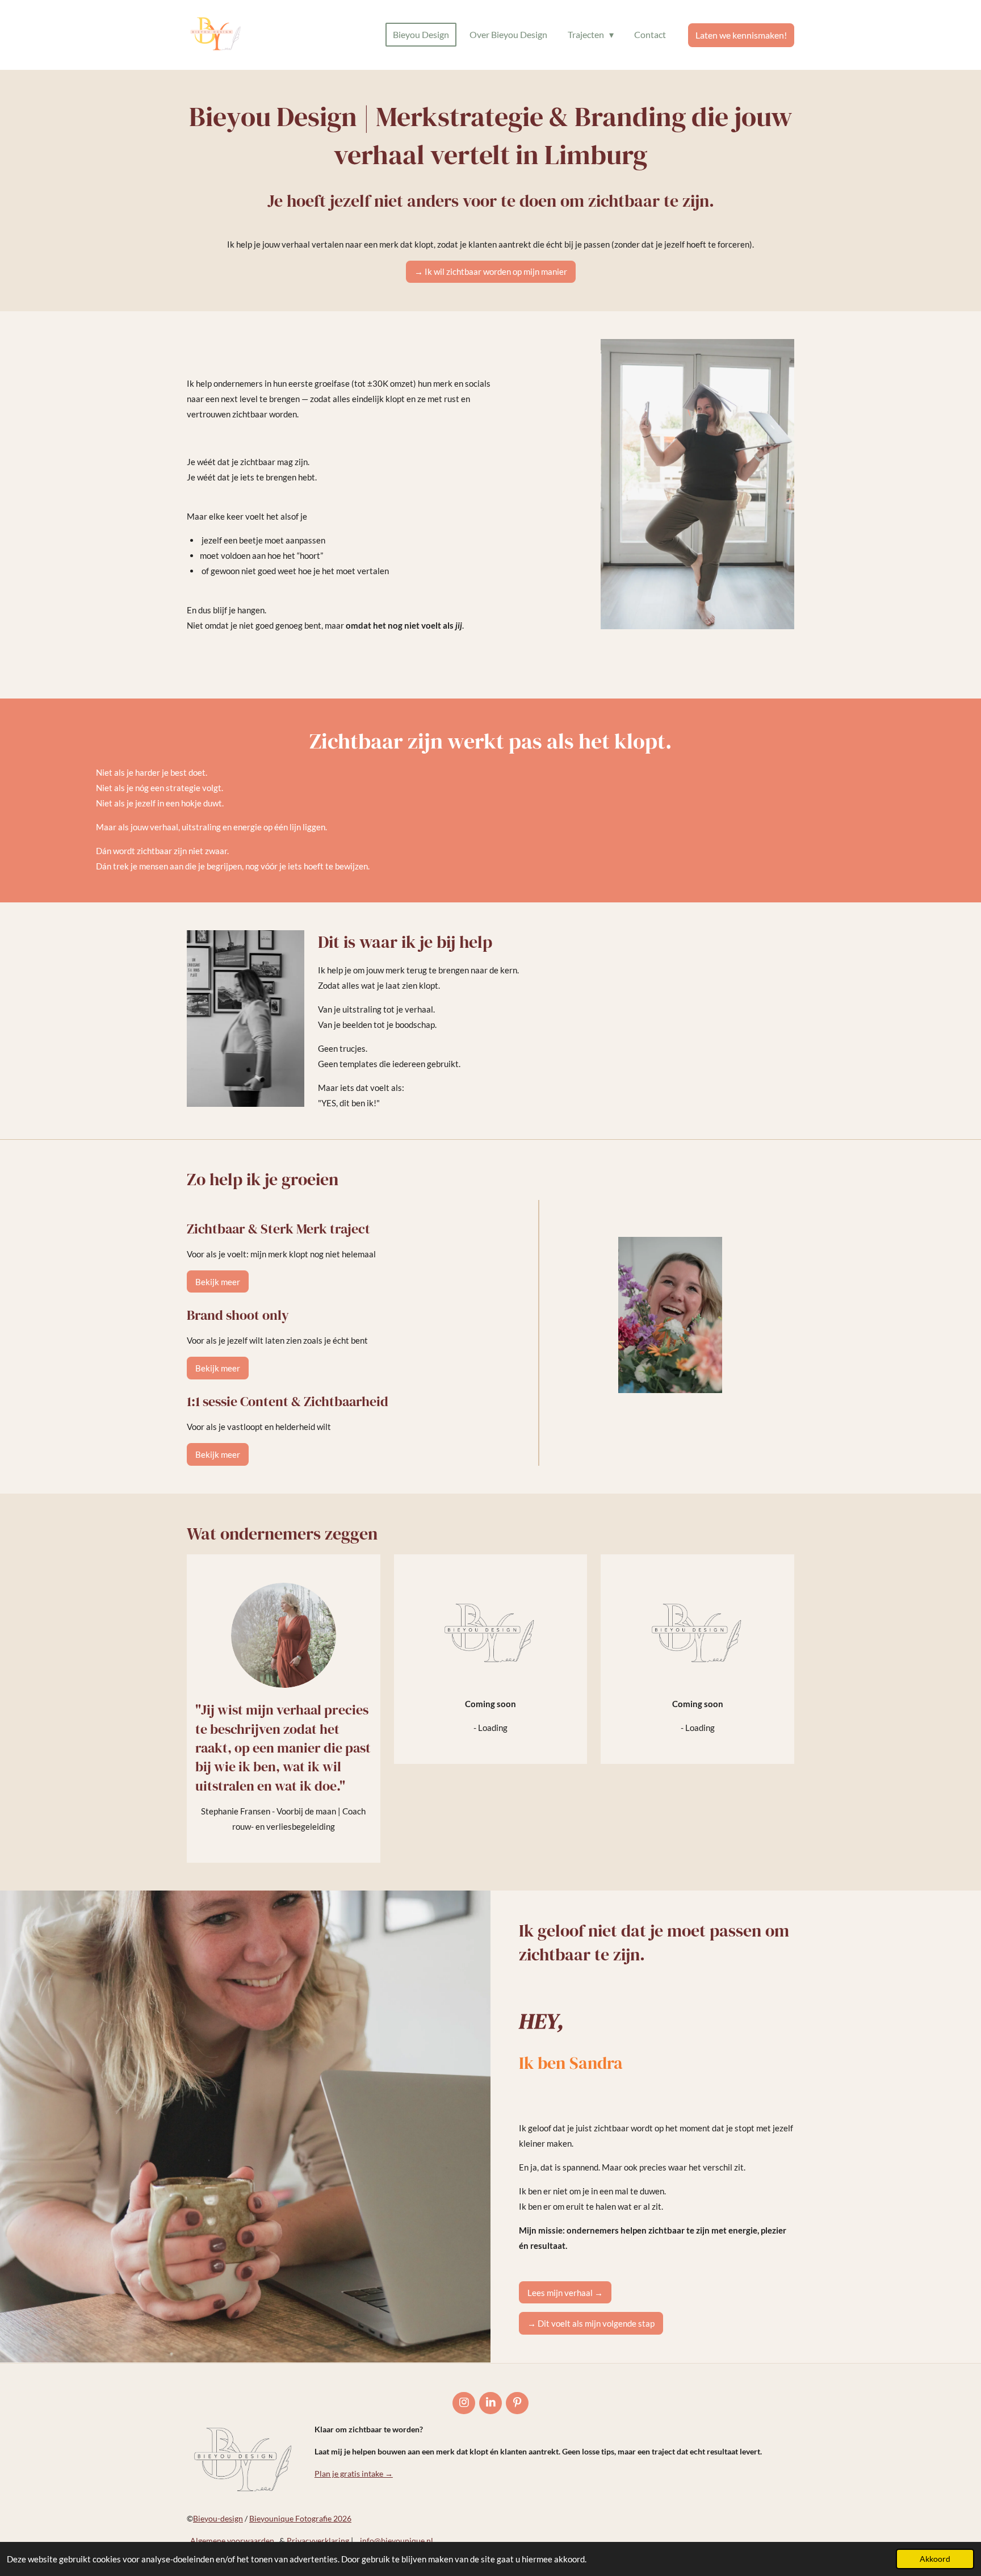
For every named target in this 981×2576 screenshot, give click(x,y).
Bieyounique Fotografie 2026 (300, 2518)
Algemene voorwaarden (234, 2541)
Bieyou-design (218, 2518)
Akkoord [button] (935, 2559)
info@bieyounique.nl (397, 2541)
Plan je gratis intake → (354, 2473)
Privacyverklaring (318, 2541)
